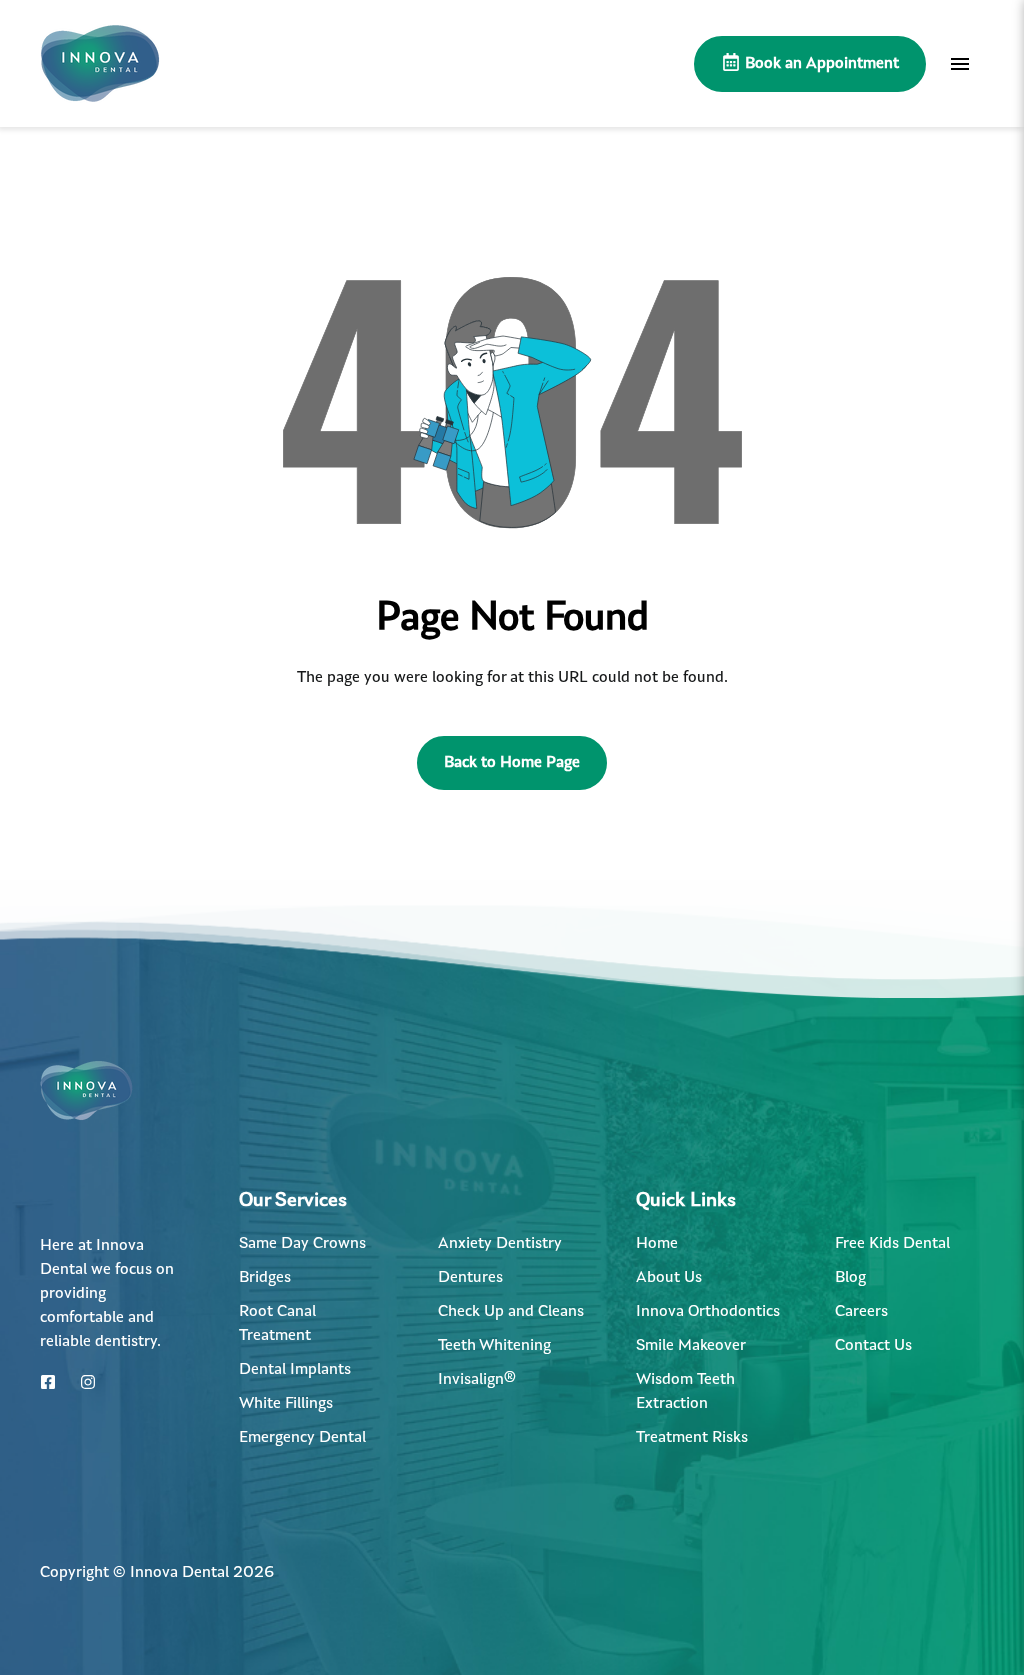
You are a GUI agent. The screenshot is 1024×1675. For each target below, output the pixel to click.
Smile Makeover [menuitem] (691, 1346)
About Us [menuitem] (669, 1278)
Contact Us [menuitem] (873, 1346)
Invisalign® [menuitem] (477, 1380)
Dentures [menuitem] (470, 1278)
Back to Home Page (512, 763)
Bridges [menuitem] (265, 1278)
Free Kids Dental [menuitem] (892, 1244)
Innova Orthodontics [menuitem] (708, 1312)
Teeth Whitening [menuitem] (494, 1346)
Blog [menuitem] (850, 1278)
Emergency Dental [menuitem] (302, 1438)
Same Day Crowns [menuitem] (302, 1244)
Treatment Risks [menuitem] (692, 1438)
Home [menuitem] (657, 1244)
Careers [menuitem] (861, 1312)
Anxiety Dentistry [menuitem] (500, 1244)
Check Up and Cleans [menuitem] (511, 1312)
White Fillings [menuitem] (286, 1404)
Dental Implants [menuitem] (295, 1370)
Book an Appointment (820, 64)
